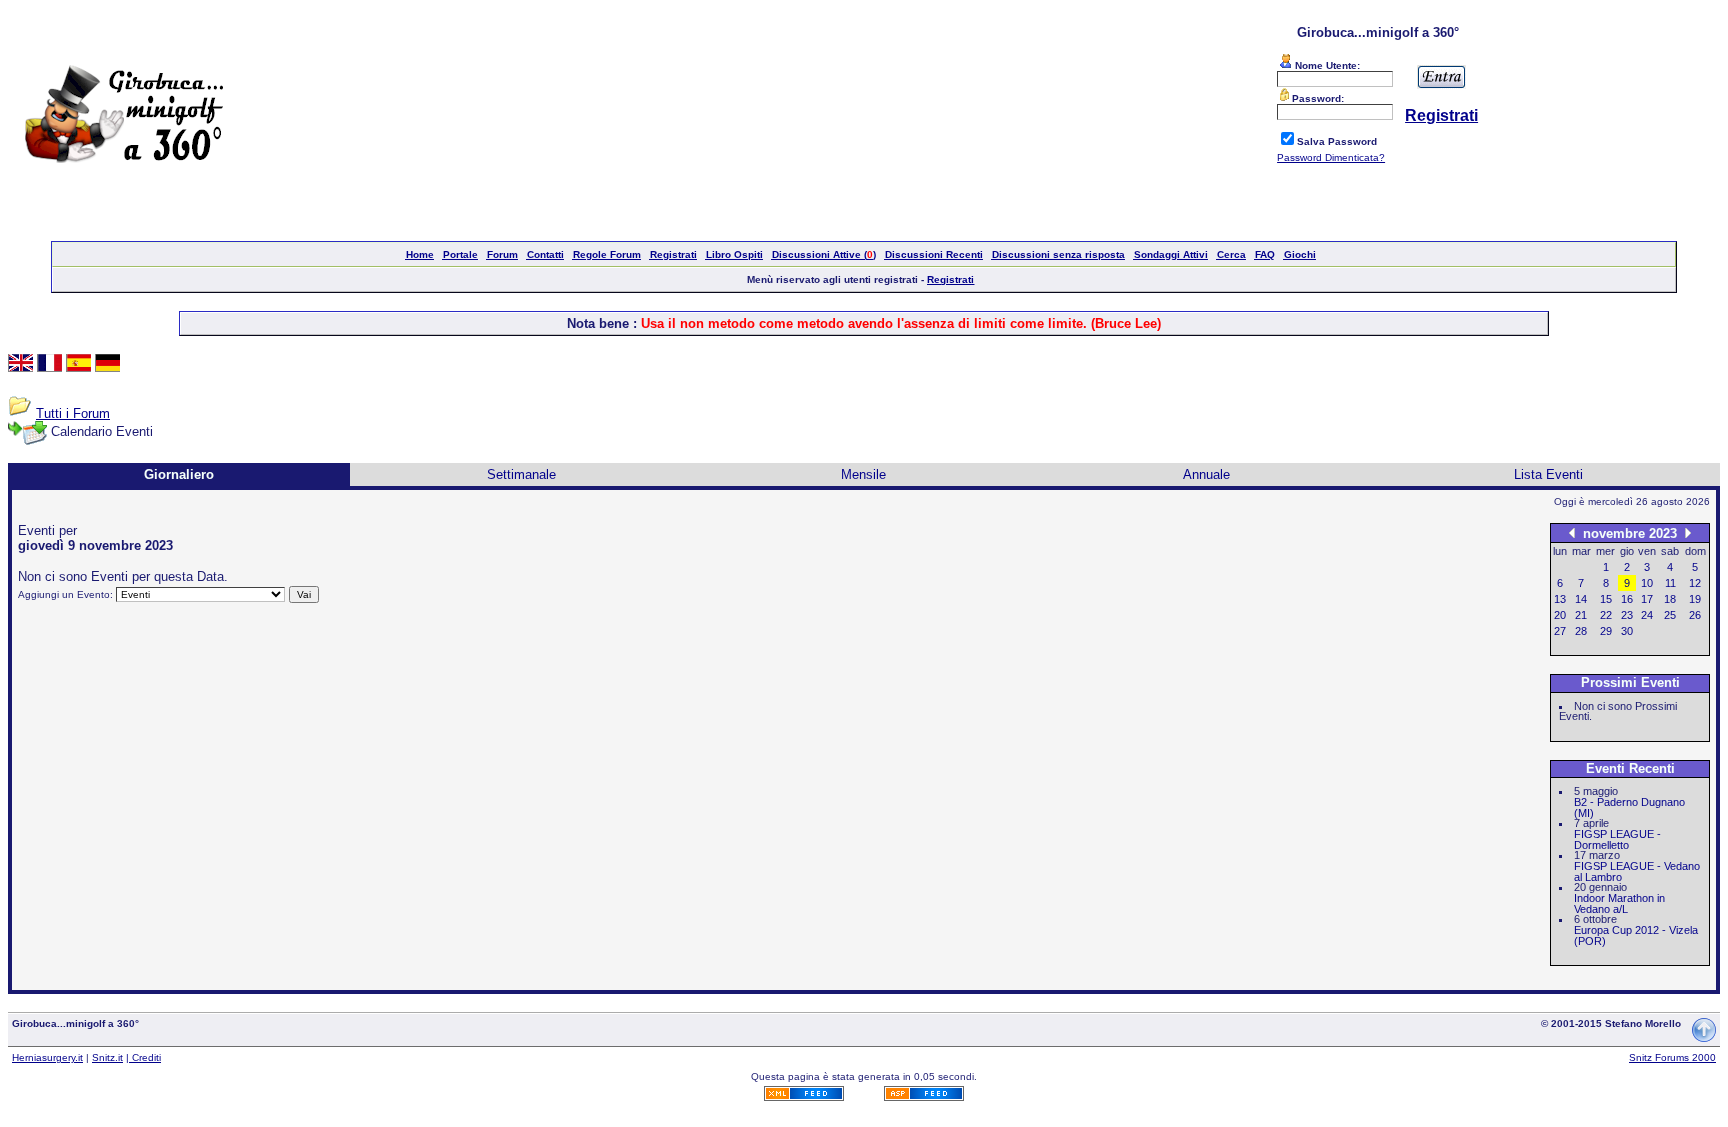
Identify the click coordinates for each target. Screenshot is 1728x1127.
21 (1581, 615)
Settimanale (521, 474)
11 (1670, 583)
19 (1695, 599)
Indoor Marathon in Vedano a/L (1619, 903)
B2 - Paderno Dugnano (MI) (1629, 807)
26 (1695, 615)
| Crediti (143, 1057)
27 (1560, 631)
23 (1627, 615)
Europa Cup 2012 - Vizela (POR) (1636, 935)
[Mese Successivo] (1688, 532)
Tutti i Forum (73, 413)
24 (1647, 615)
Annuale (1206, 474)
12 (1695, 583)
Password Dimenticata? (1331, 157)
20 (1560, 615)
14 (1581, 599)
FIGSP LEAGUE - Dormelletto (1617, 839)
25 (1670, 615)
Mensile (863, 474)
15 (1606, 599)
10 (1647, 583)
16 (1627, 599)
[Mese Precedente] (1572, 532)
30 (1627, 631)
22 (1606, 615)
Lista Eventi (1548, 474)
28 (1581, 631)
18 (1670, 599)
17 (1647, 599)
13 (1560, 599)
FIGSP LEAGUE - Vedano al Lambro (1637, 871)
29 (1606, 631)
